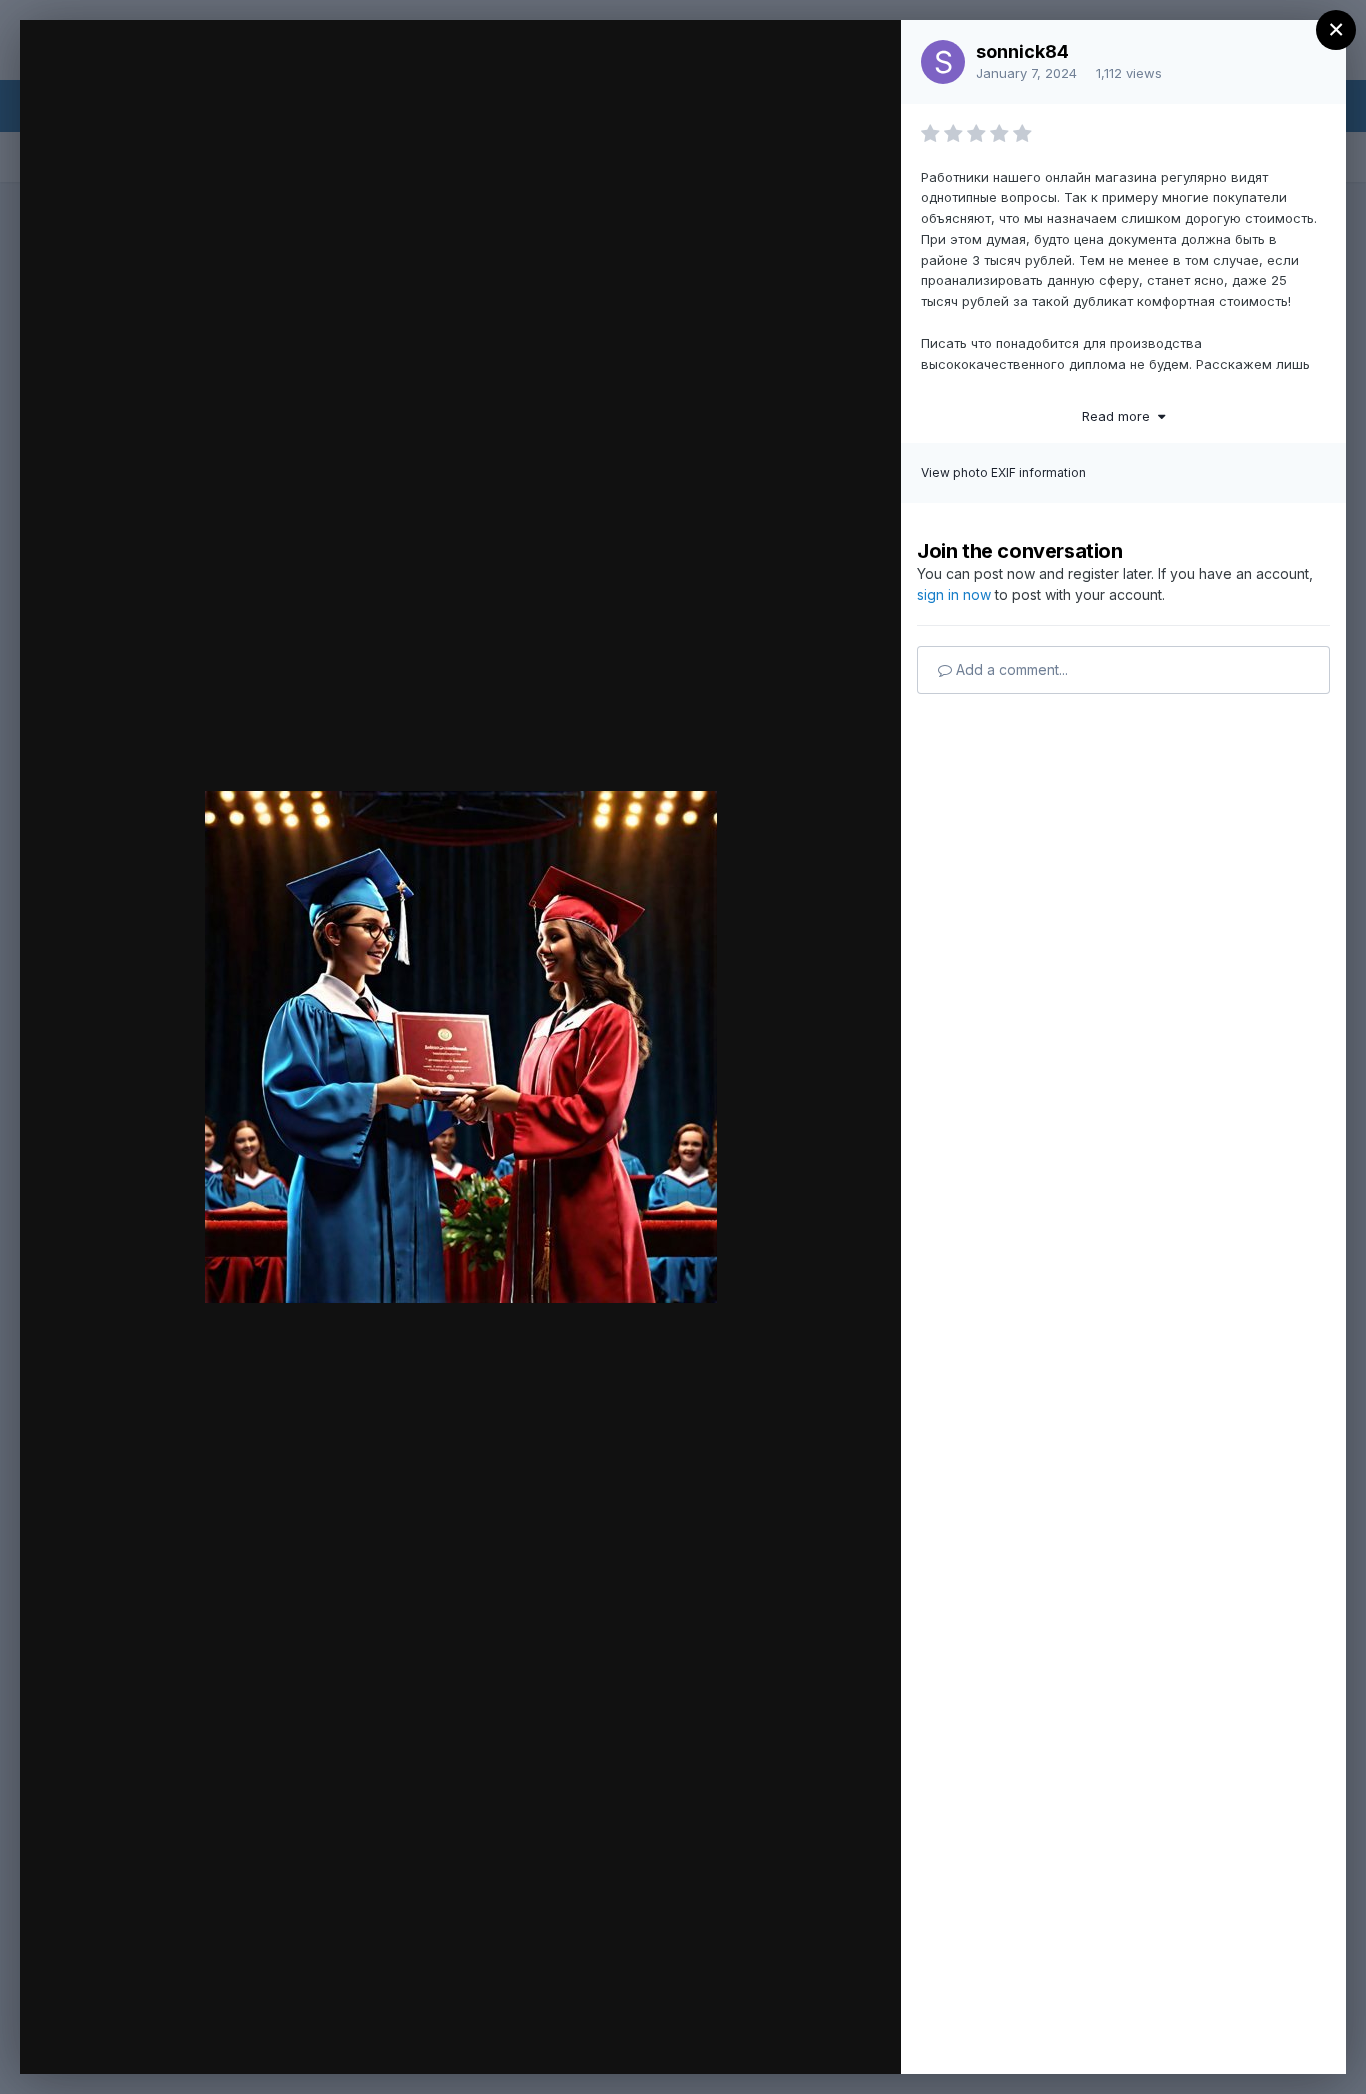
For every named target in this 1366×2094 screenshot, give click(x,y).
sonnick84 (1022, 51)
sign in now (954, 594)
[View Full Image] (866, 56)
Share (833, 2038)
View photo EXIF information (1003, 472)
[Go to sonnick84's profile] (943, 62)
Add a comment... (1010, 669)
